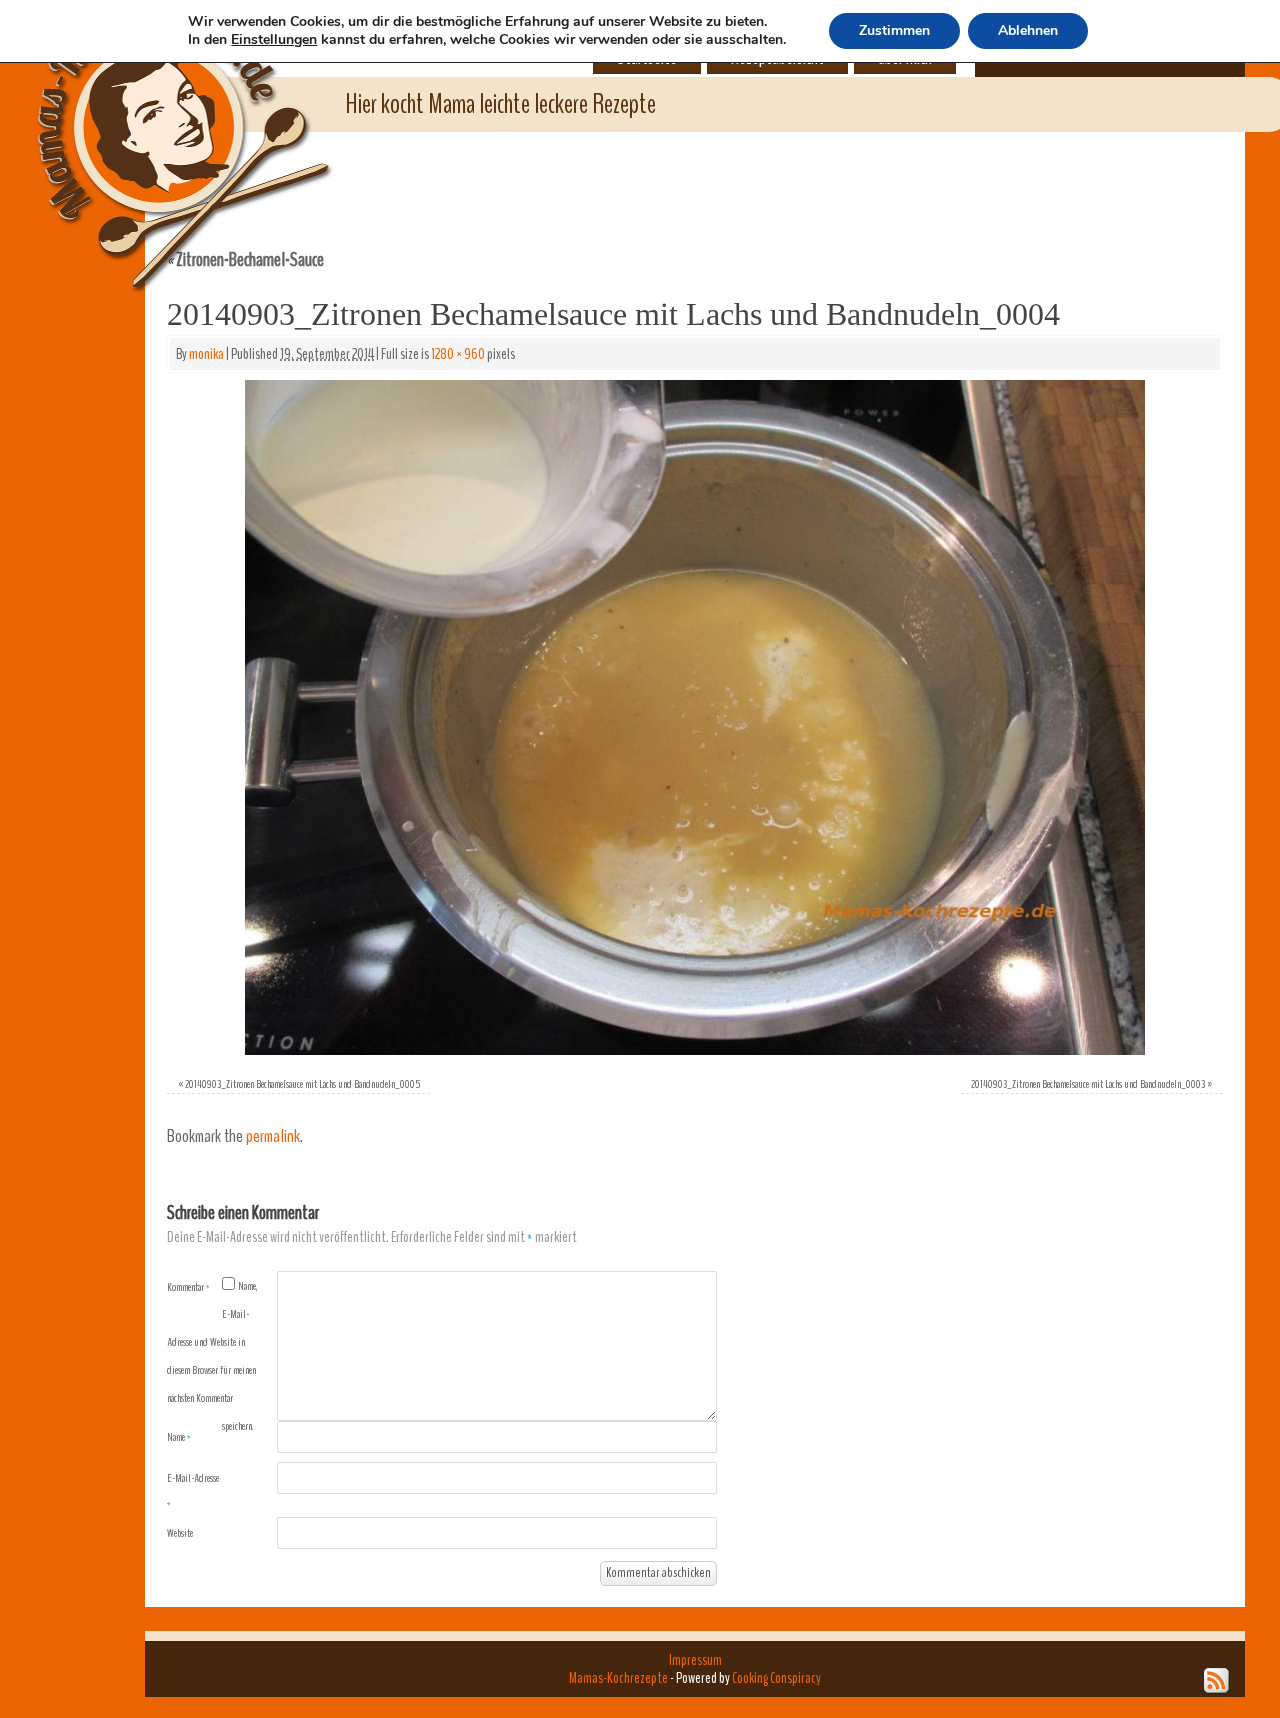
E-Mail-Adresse (193, 1491)
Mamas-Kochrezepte (155, 125)
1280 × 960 (458, 354)
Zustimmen (894, 30)
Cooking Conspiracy (776, 1678)
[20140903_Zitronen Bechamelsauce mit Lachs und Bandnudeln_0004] (695, 717)
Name (179, 1437)
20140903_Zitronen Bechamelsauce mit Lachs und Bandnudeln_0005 (302, 1084)
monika (206, 354)
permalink (273, 1136)
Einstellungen (274, 40)
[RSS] (1217, 1681)
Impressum (695, 1660)
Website (180, 1533)
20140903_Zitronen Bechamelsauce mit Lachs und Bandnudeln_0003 (1088, 1084)
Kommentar (188, 1287)
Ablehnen (1028, 30)
